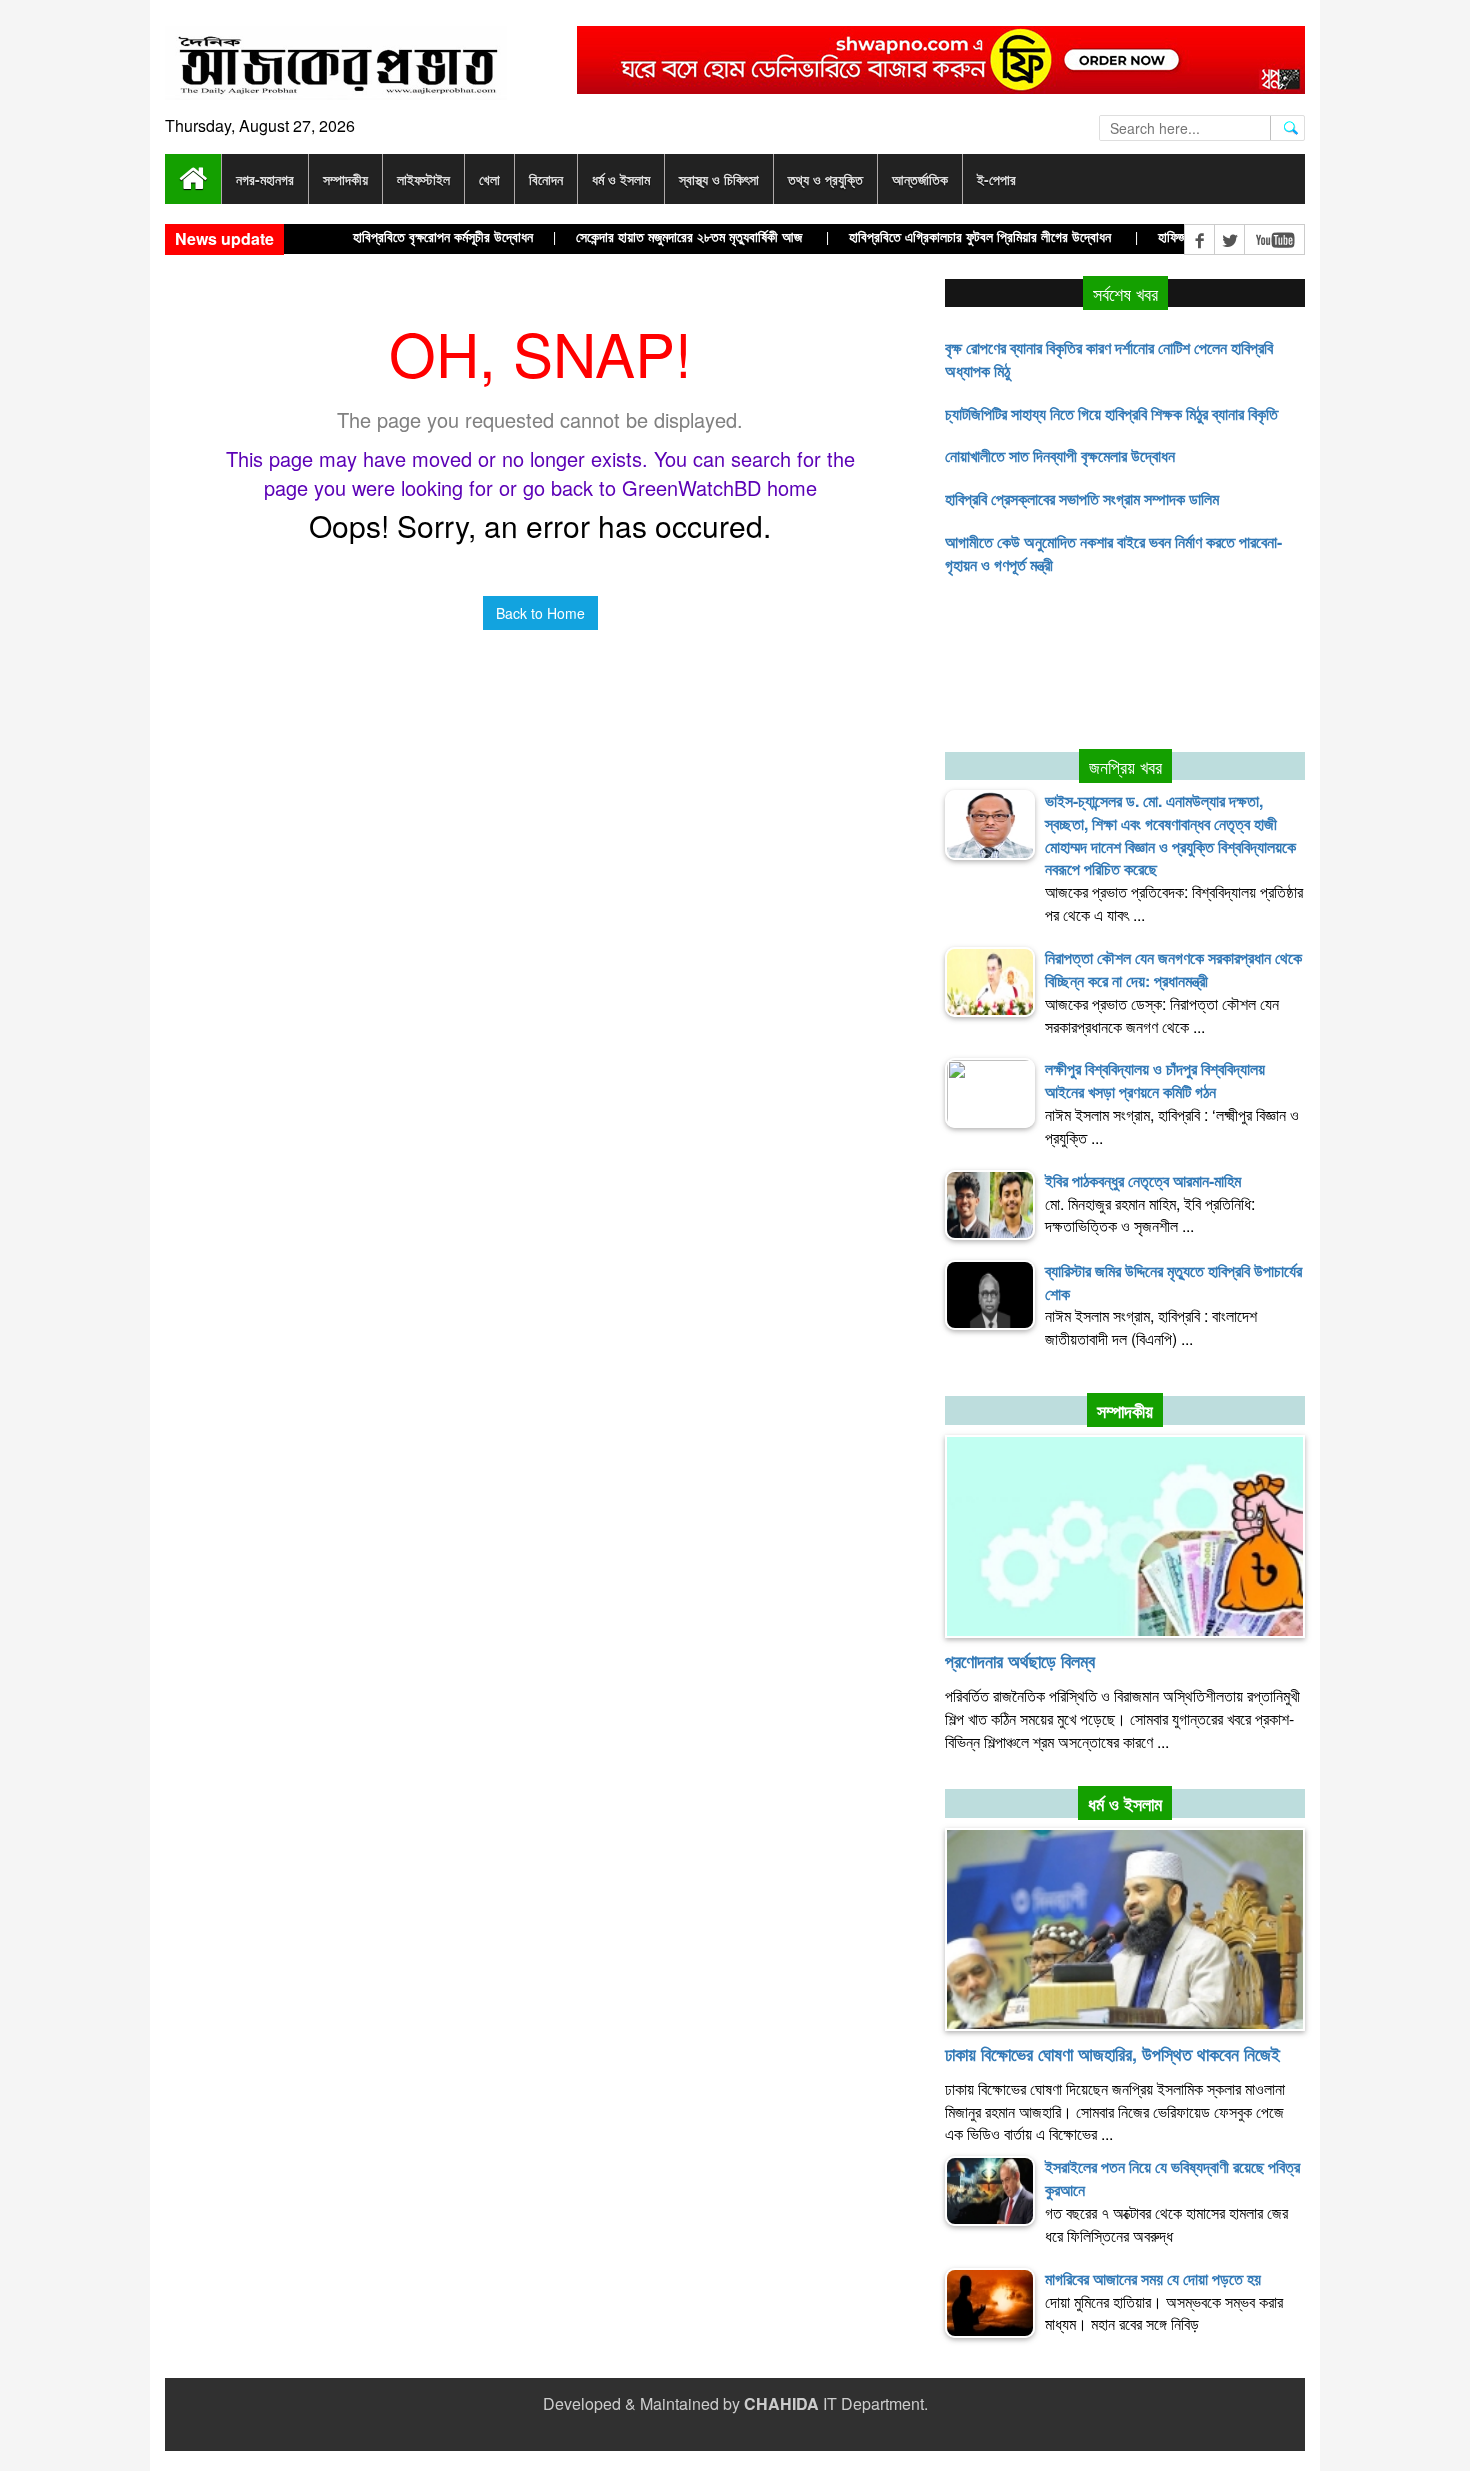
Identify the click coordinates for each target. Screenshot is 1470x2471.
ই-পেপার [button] (996, 179)
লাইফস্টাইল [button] (423, 179)
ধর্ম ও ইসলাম (1125, 1804)
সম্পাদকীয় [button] (345, 179)
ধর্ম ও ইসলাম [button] (621, 179)
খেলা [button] (489, 179)
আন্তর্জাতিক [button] (920, 179)
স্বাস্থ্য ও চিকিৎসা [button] (719, 179)
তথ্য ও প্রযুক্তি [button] (825, 179)
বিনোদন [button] (546, 179)
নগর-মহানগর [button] (265, 179)
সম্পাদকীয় (1125, 1411)
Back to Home (540, 613)
